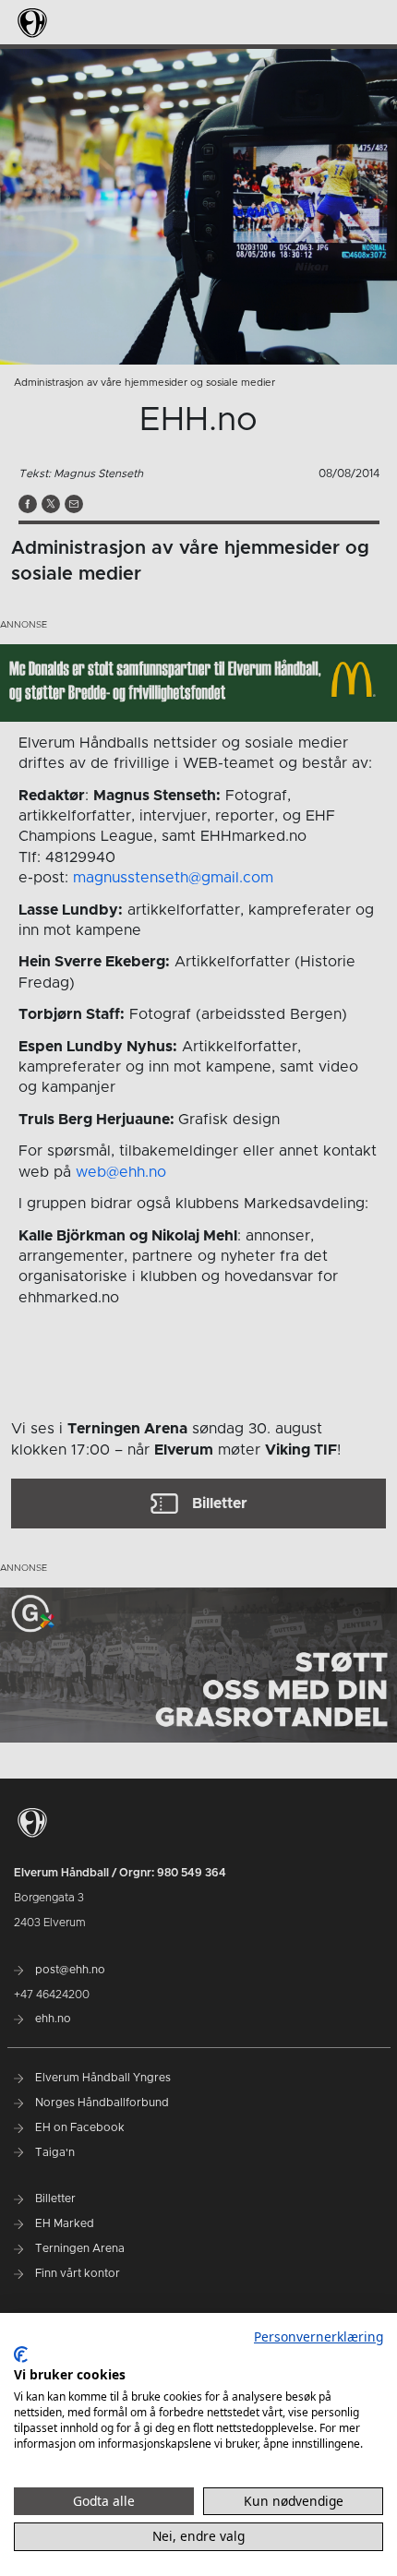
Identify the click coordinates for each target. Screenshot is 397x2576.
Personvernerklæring (319, 2336)
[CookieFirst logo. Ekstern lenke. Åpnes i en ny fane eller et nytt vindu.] (21, 2354)
